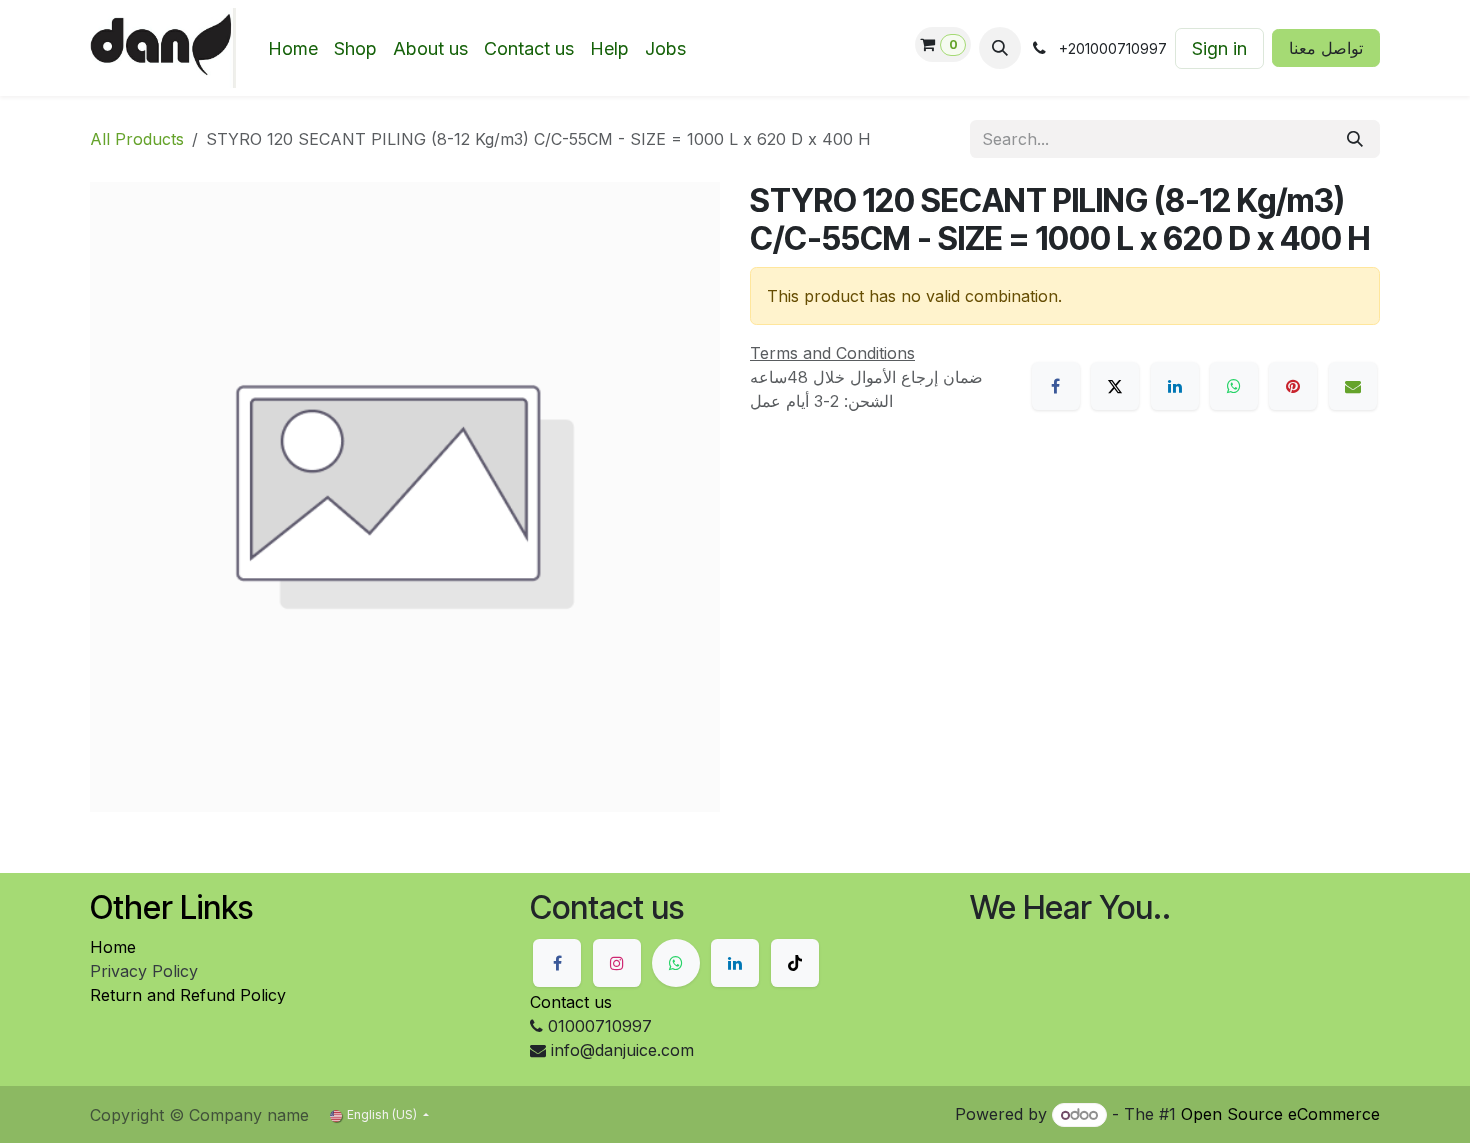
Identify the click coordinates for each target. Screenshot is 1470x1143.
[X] (1115, 386)
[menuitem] (293, 48)
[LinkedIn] (1175, 386)
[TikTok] (795, 963)
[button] (1000, 48)
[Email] (1353, 386)
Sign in (1219, 48)
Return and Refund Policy (188, 995)
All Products (137, 139)
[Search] (1355, 139)
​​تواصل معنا (1326, 48)
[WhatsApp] (1234, 386)
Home (113, 947)
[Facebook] (1056, 386)
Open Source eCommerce (1280, 1114)
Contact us (571, 1002)
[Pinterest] (1293, 386)
